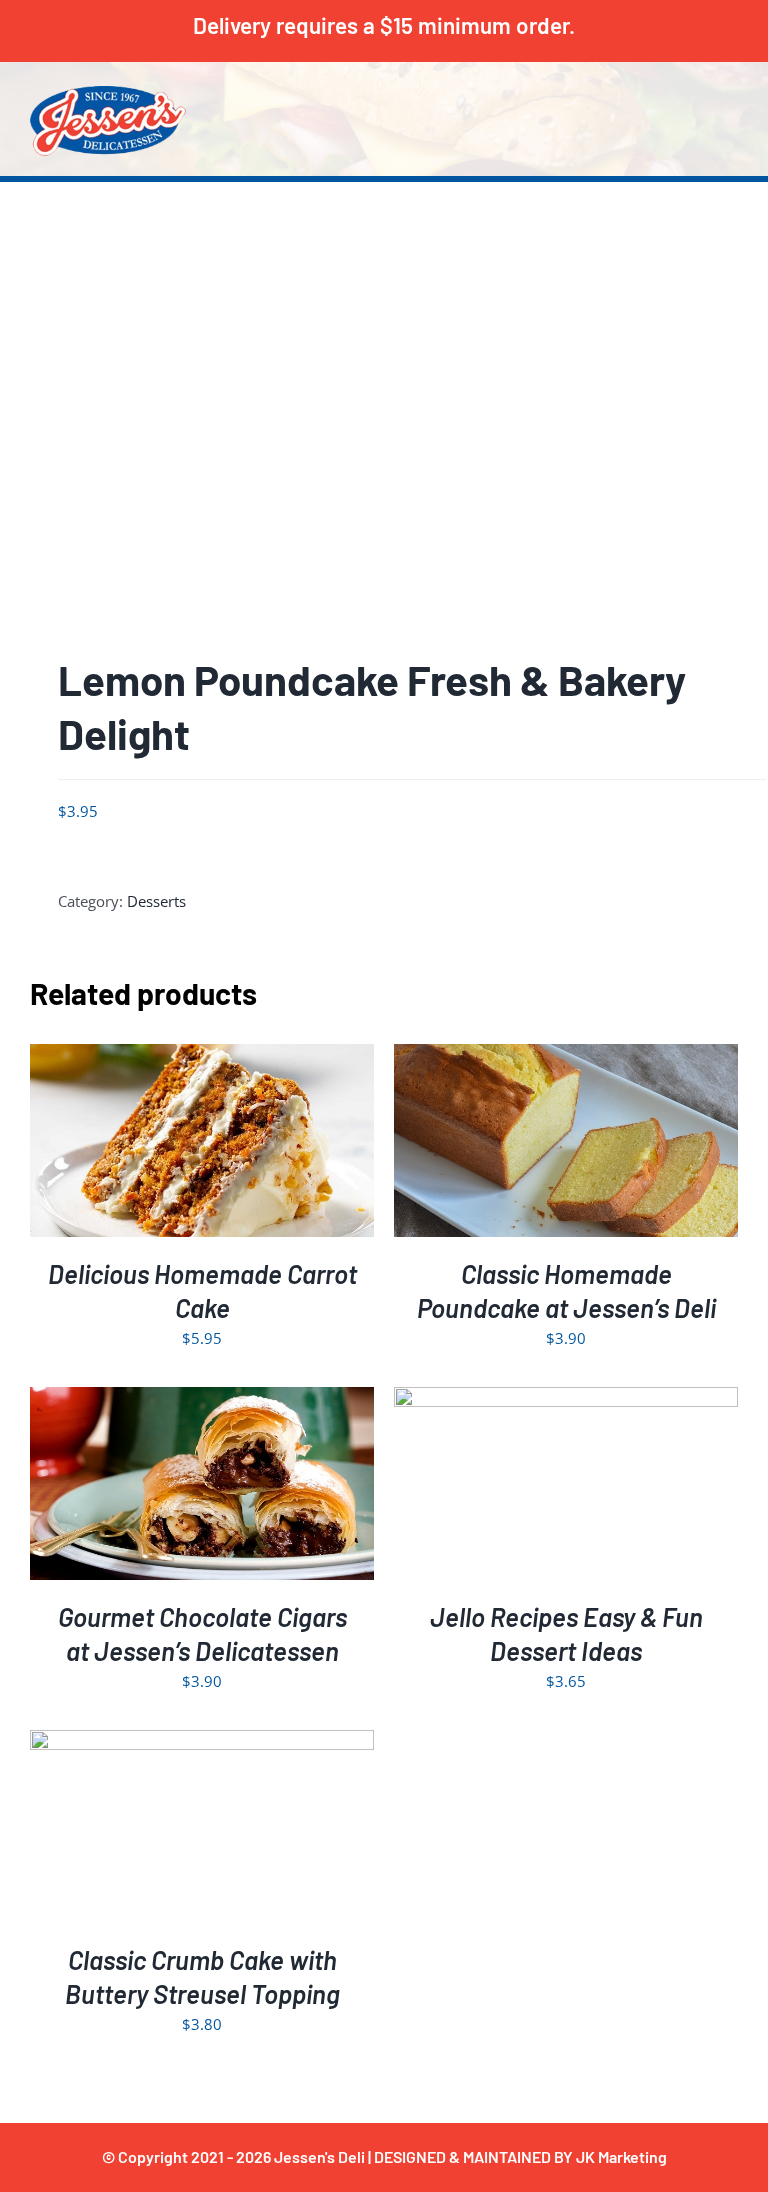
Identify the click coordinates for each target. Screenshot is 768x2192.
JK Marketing (621, 2156)
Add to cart (159, 1144)
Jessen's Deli (319, 2156)
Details (263, 1144)
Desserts (156, 901)
